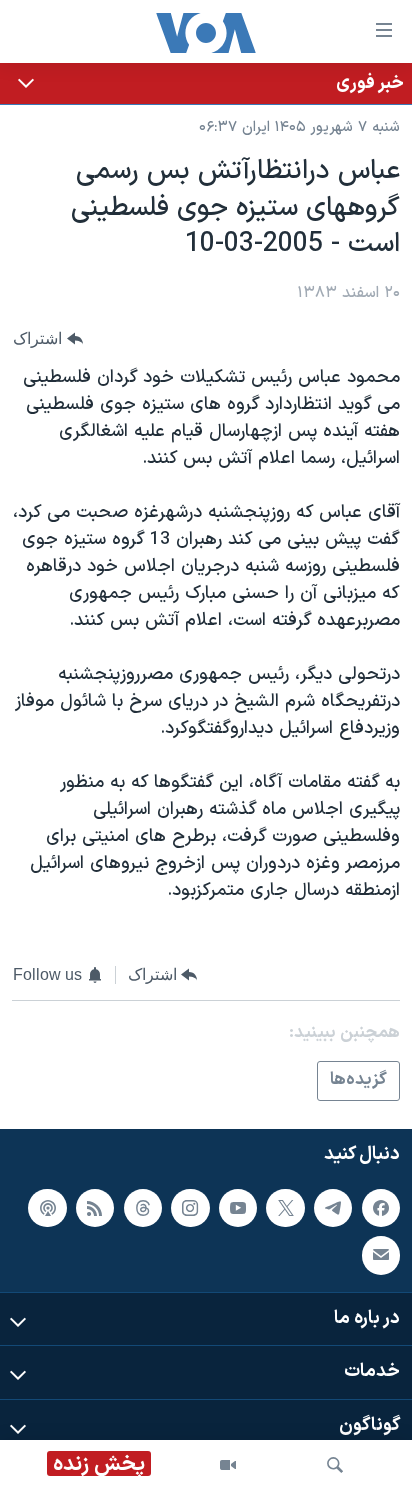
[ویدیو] (228, 1465)
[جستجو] (335, 1465)
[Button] (48, 338)
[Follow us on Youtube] (238, 1208)
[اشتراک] (381, 1255)
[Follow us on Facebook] (381, 1208)
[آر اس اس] (95, 1208)
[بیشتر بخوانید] (206, 83)
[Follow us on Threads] (143, 1208)
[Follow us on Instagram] (190, 1208)
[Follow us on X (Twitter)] (285, 1208)
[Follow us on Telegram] (333, 1208)
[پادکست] (47, 1208)
